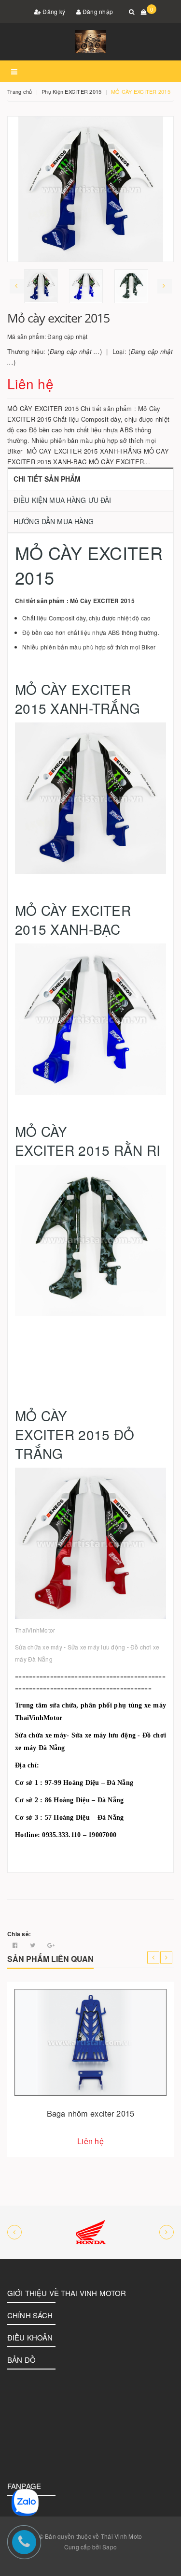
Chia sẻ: (19, 1934)
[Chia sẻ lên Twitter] (34, 1945)
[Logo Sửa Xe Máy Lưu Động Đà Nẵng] (90, 42)
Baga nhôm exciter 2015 (90, 2113)
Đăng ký (53, 11)
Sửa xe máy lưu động (97, 1647)
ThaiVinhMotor (35, 1630)
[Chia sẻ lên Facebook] (16, 1945)
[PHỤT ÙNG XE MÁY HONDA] (90, 2232)
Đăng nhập (97, 11)
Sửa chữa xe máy (39, 1647)
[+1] (51, 1945)
